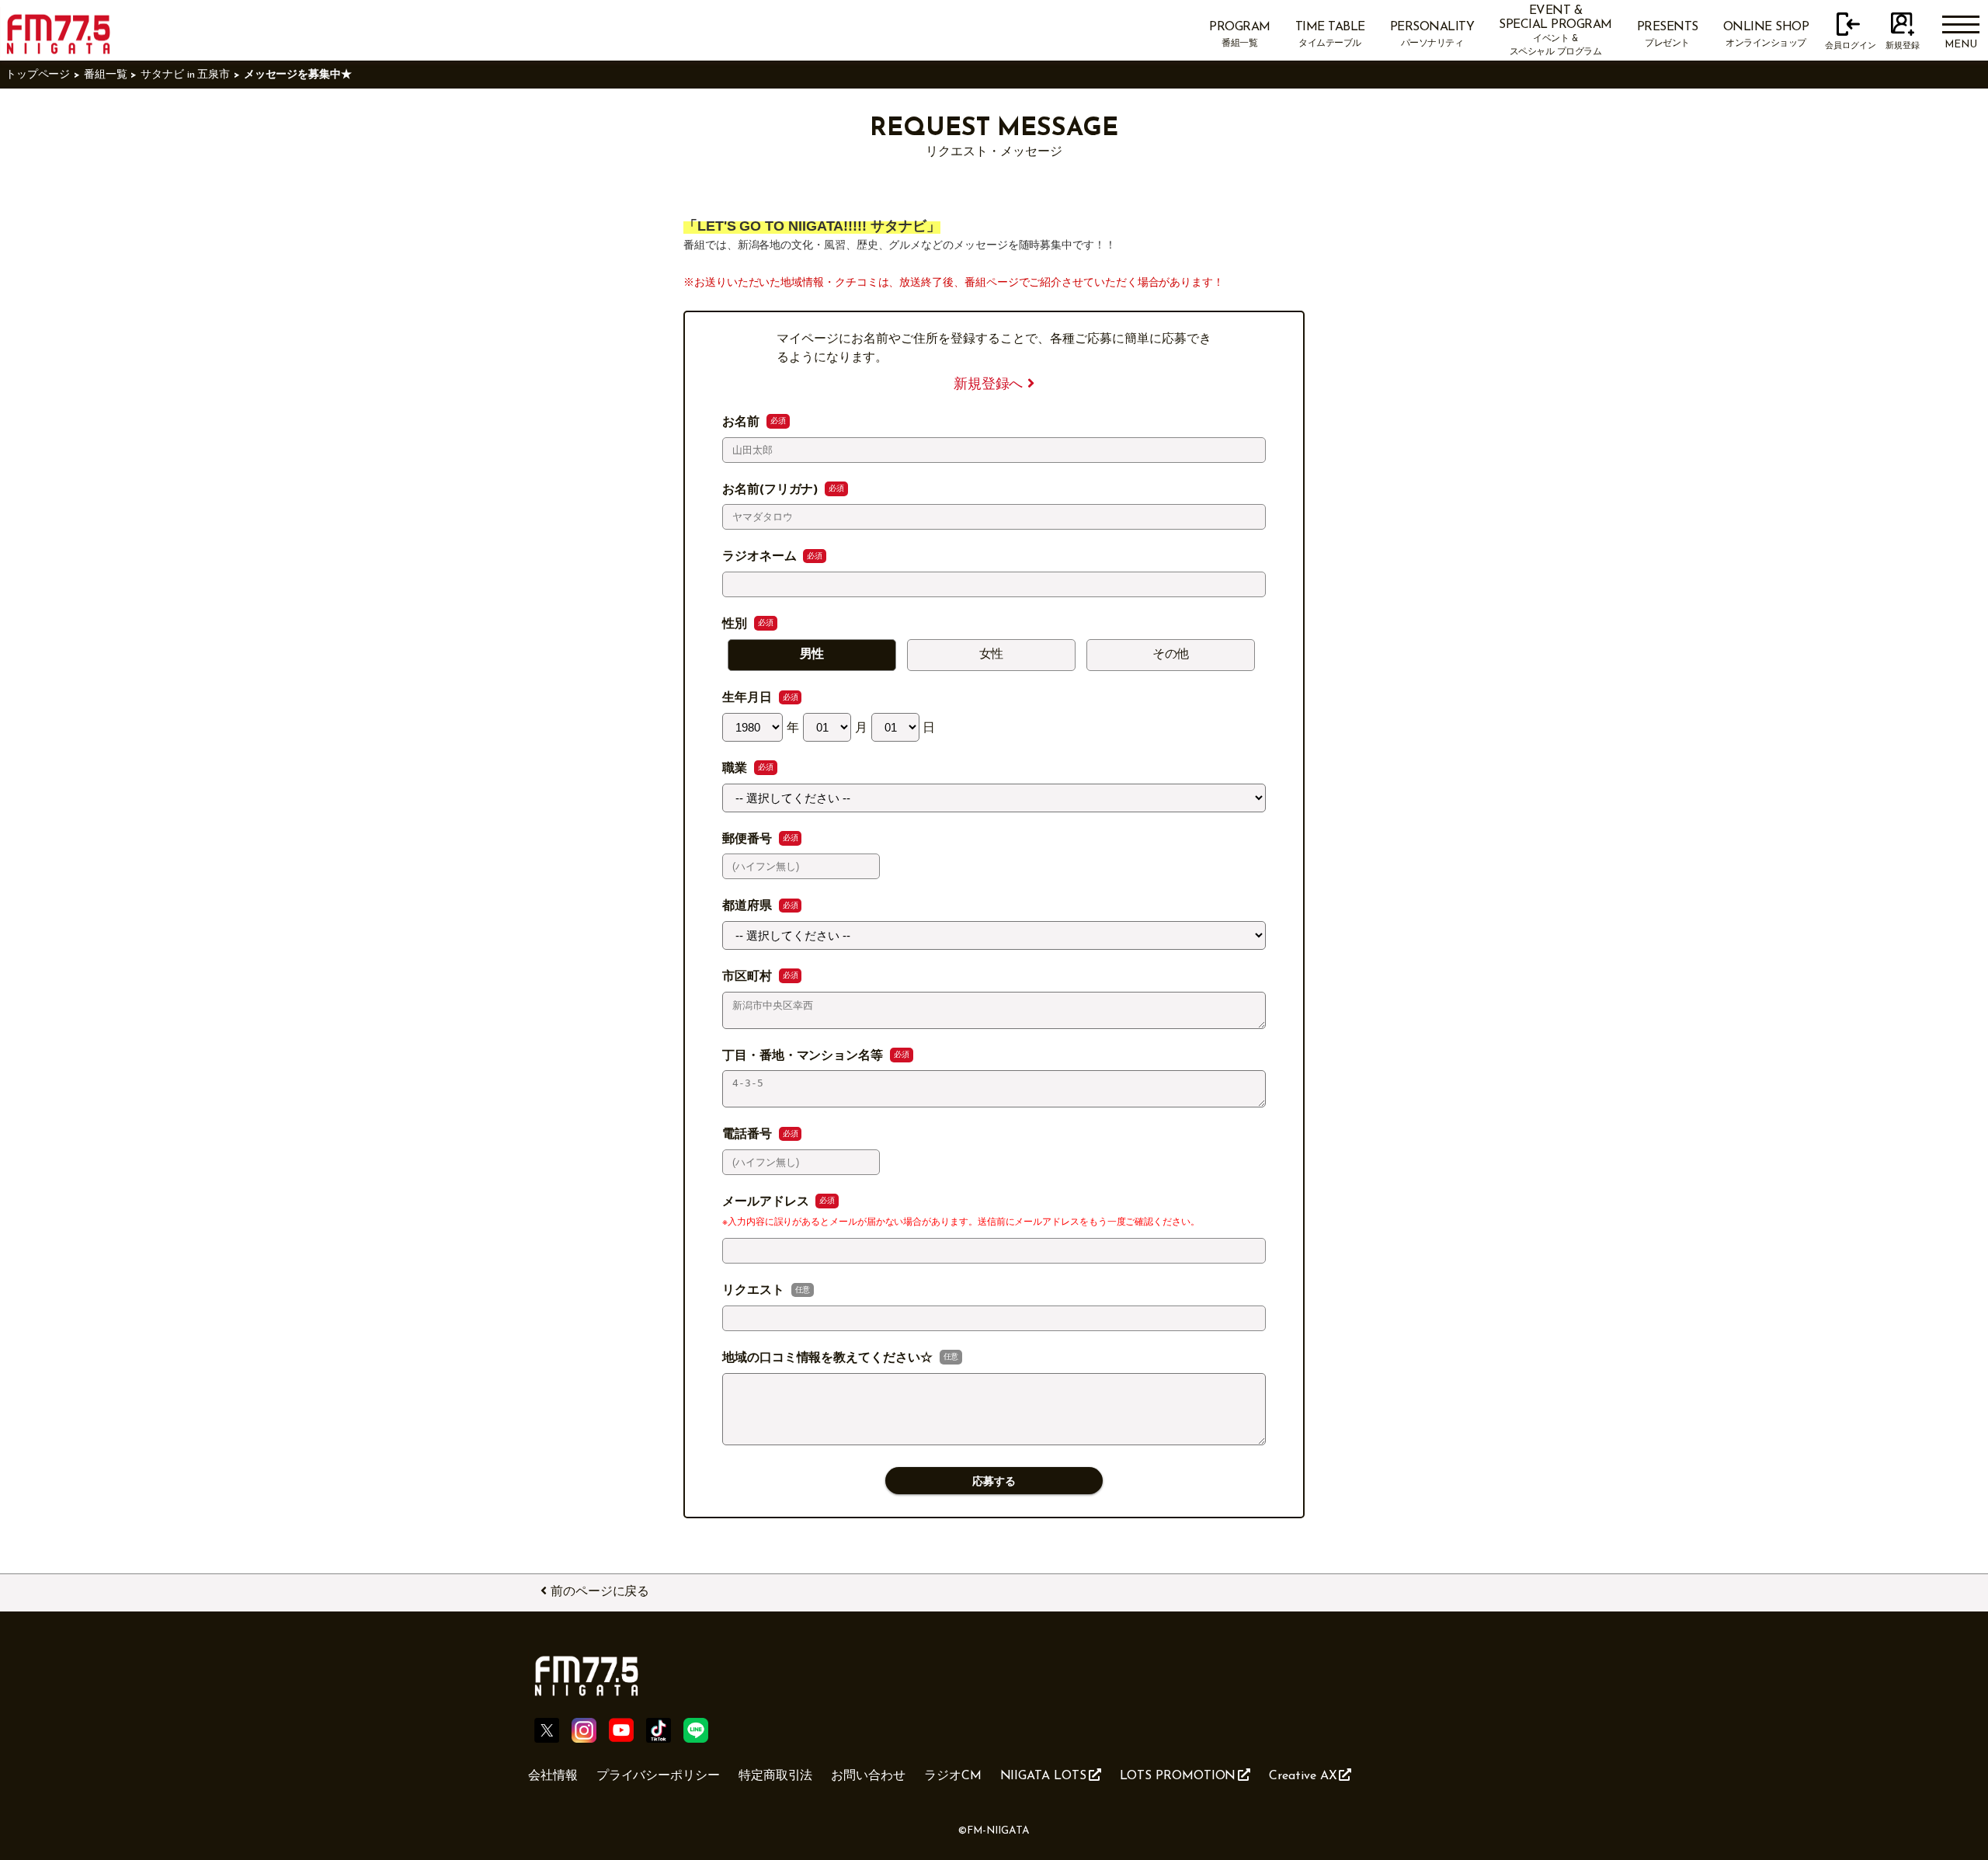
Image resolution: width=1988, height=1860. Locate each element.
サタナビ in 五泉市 (185, 75)
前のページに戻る (600, 1592)
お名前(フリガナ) (772, 490)
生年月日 (749, 698)
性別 (737, 624)
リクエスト (755, 1291)
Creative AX (1303, 1776)
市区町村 (749, 977)
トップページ (38, 75)
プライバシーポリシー (658, 1776)
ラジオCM (953, 1776)
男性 (812, 655)
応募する (994, 1481)
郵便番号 (749, 840)
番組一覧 (106, 75)
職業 (737, 769)
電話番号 (749, 1135)
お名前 (743, 422)
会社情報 (553, 1776)
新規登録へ (991, 385)
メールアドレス (767, 1202)
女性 (992, 655)
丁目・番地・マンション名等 (805, 1056)
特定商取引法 (776, 1776)
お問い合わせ (868, 1776)
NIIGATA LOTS (1043, 1776)
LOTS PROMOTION (1178, 1776)
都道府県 (749, 906)
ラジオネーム (761, 557)
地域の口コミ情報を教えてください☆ (829, 1358)
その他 (1171, 655)
